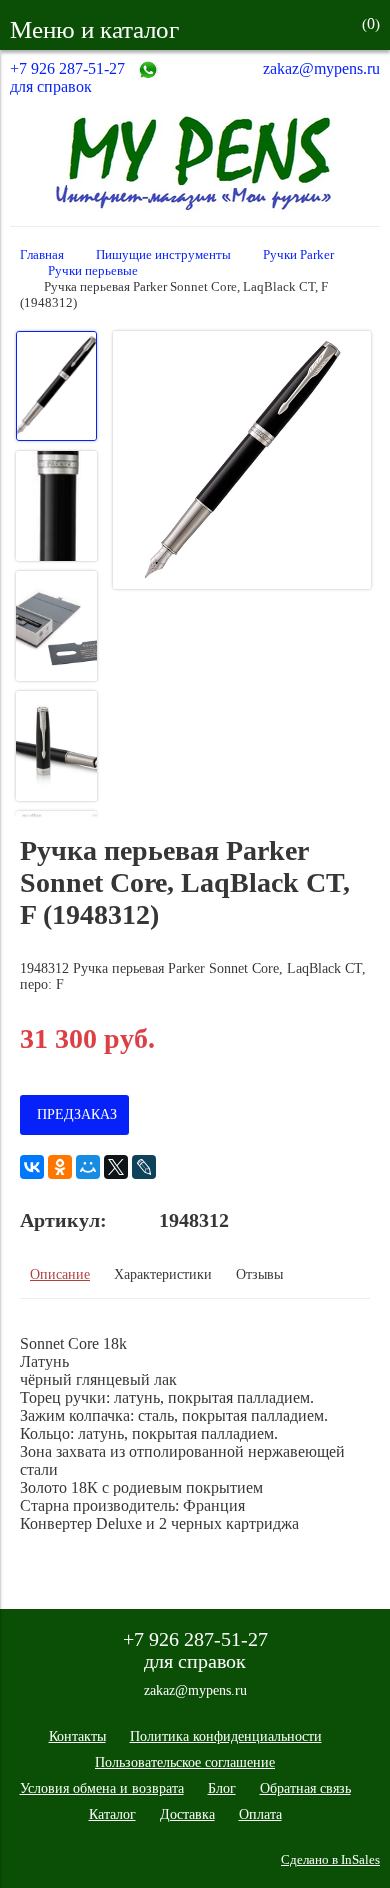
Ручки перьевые (93, 271)
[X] (116, 1167)
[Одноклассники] (60, 1167)
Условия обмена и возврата (102, 1788)
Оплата (260, 1814)
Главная (42, 255)
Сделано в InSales (330, 1860)
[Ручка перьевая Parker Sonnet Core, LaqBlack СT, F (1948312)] (242, 462)
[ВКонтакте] (32, 1167)
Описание (60, 1274)
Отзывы (259, 1274)
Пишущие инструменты (163, 255)
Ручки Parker (298, 255)
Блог (222, 1788)
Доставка (187, 1814)
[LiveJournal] (144, 1167)
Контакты (77, 1736)
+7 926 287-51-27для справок (67, 77)
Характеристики (163, 1274)
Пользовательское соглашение (185, 1762)
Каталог (112, 1814)
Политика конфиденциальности (226, 1736)
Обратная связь (305, 1788)
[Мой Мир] (88, 1167)
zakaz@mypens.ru (321, 68)
